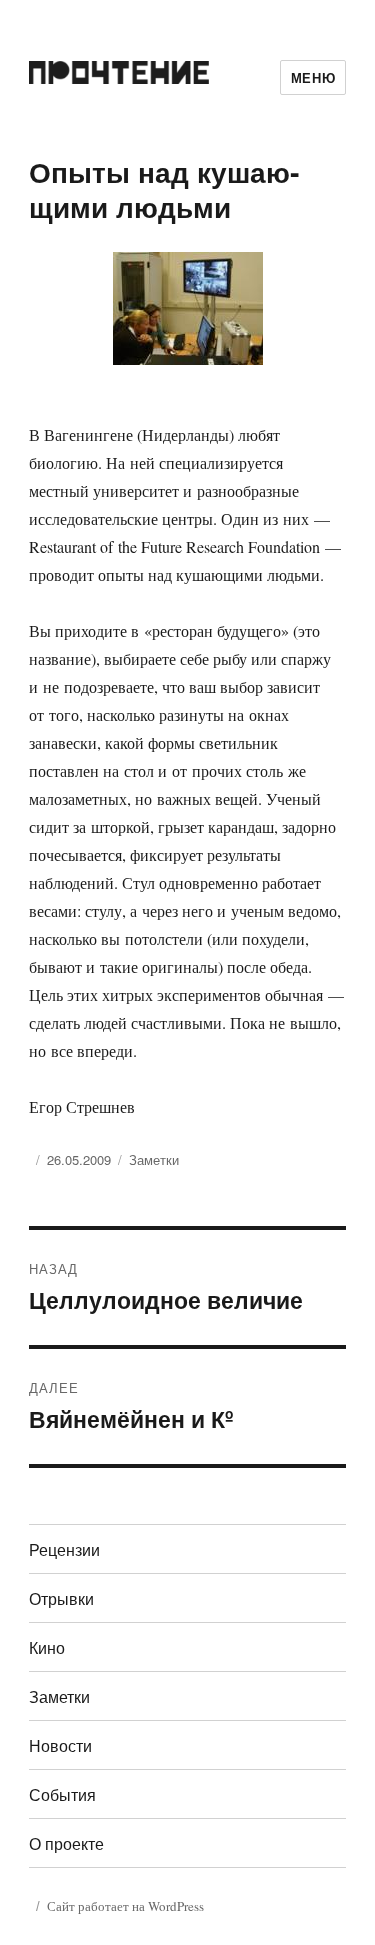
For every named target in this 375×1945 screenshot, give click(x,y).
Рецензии (64, 1549)
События (62, 1794)
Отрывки (61, 1598)
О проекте (66, 1843)
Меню (313, 77)
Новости (60, 1745)
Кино (47, 1647)
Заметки (154, 1159)
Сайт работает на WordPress (125, 1906)
